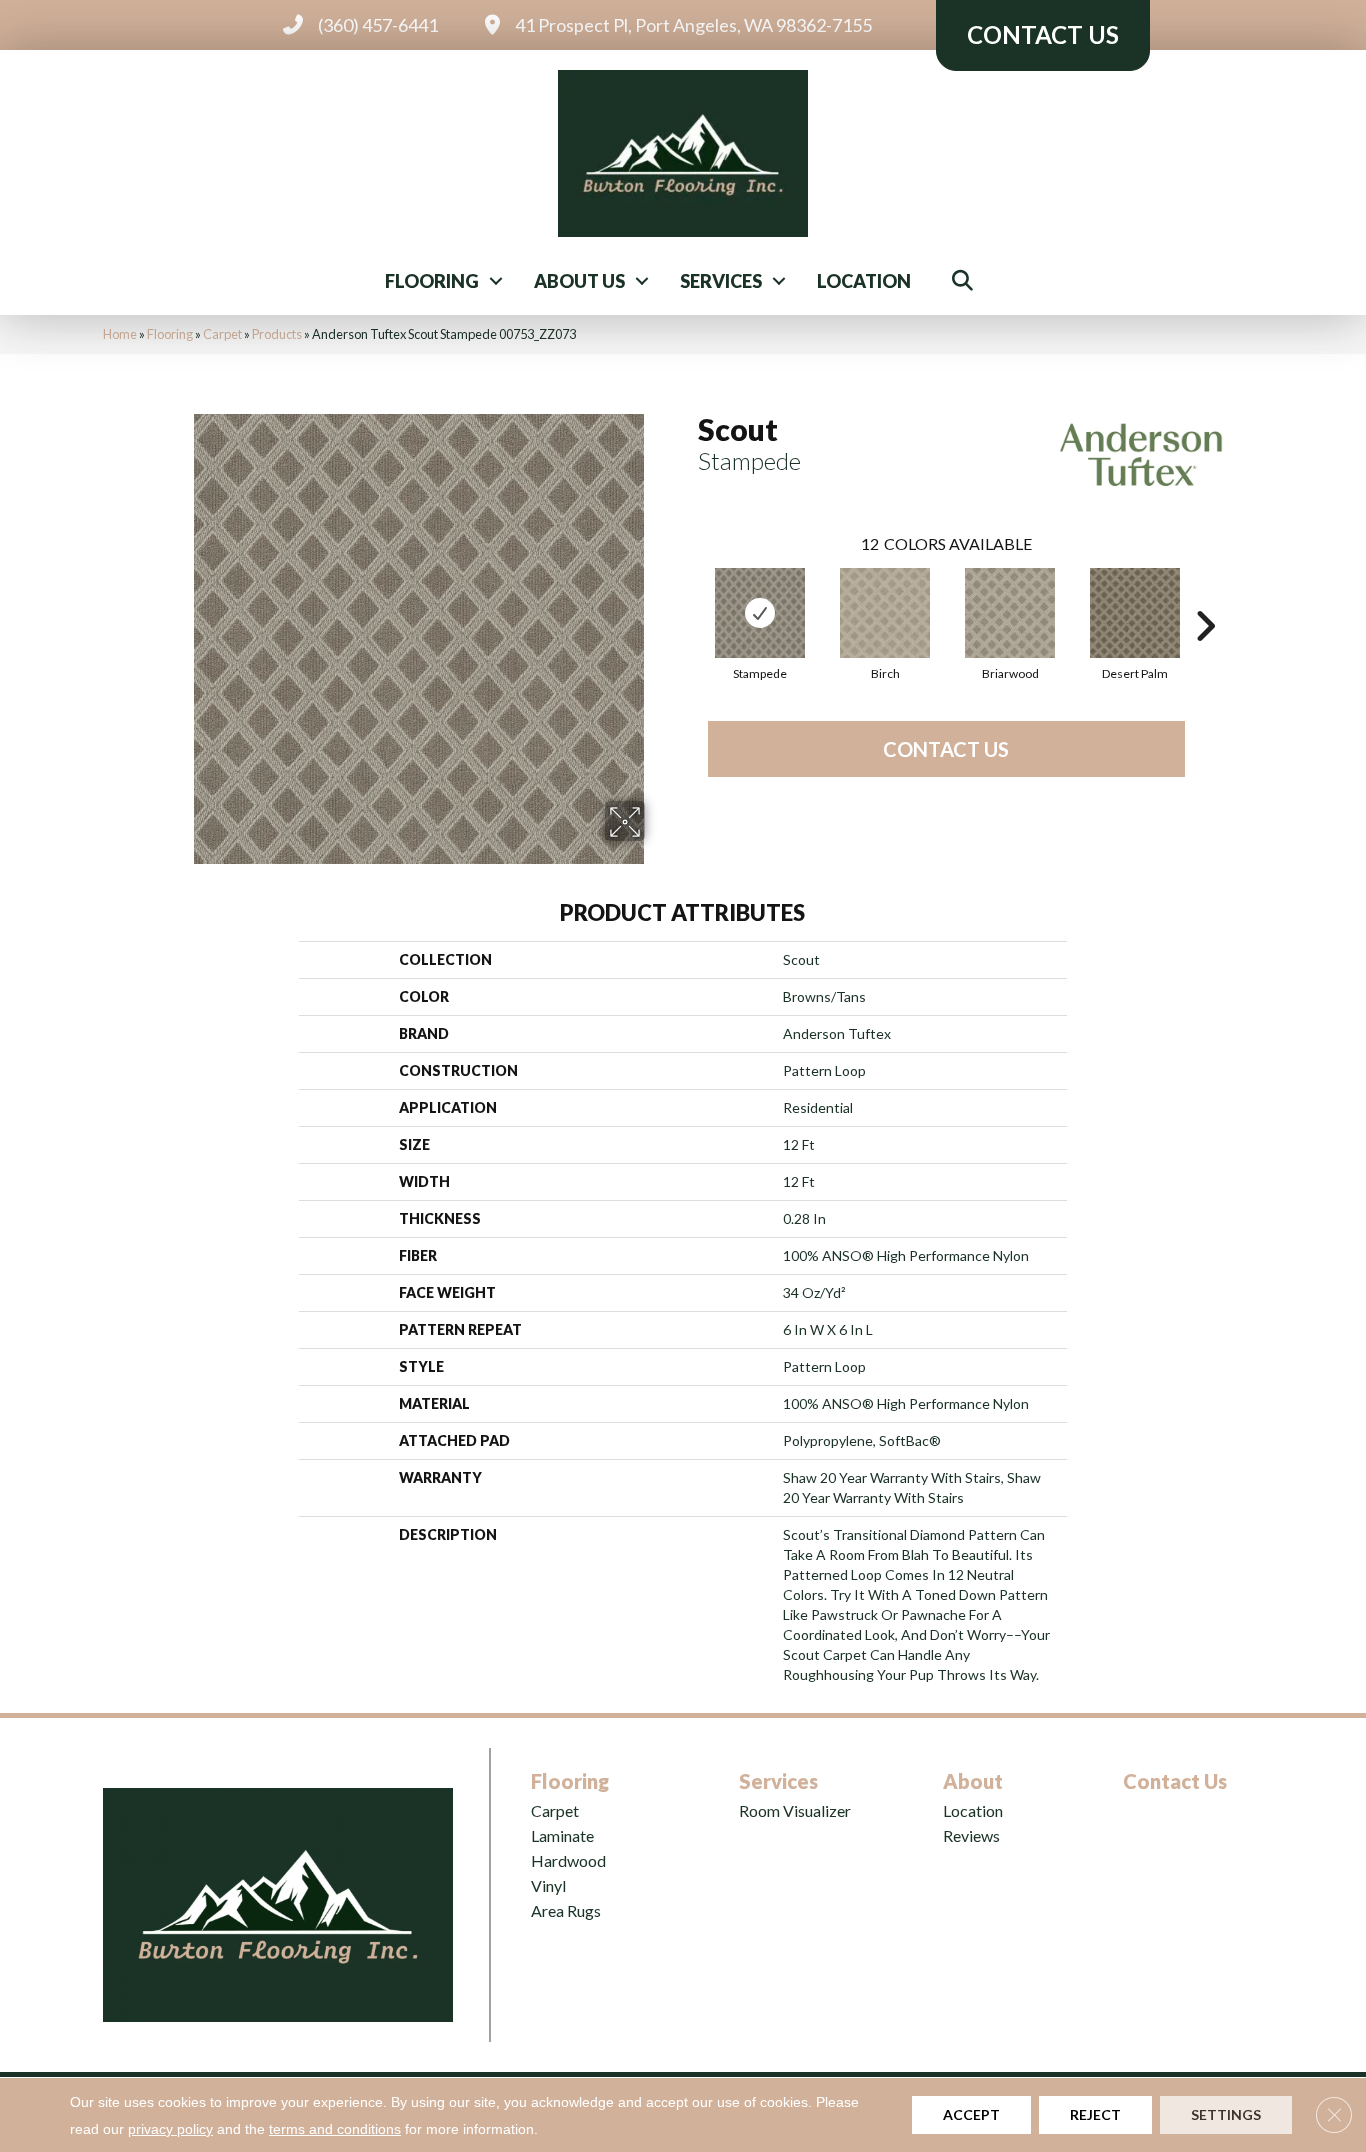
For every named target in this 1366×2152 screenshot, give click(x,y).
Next (1205, 596)
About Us (579, 281)
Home (120, 334)
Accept (971, 2114)
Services (721, 281)
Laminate (562, 1835)
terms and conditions (335, 2129)
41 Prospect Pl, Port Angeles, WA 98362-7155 (693, 25)
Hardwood (568, 1860)
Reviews (971, 1835)
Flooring (432, 281)
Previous (688, 596)
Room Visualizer (795, 1810)
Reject (1095, 2114)
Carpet (222, 334)
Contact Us (946, 749)
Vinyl (548, 1885)
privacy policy (170, 2129)
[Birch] (885, 613)
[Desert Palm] (1135, 613)
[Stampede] (760, 613)
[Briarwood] (1010, 613)
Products (277, 334)
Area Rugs (566, 1910)
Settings (1226, 2114)
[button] (496, 281)
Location (864, 281)
